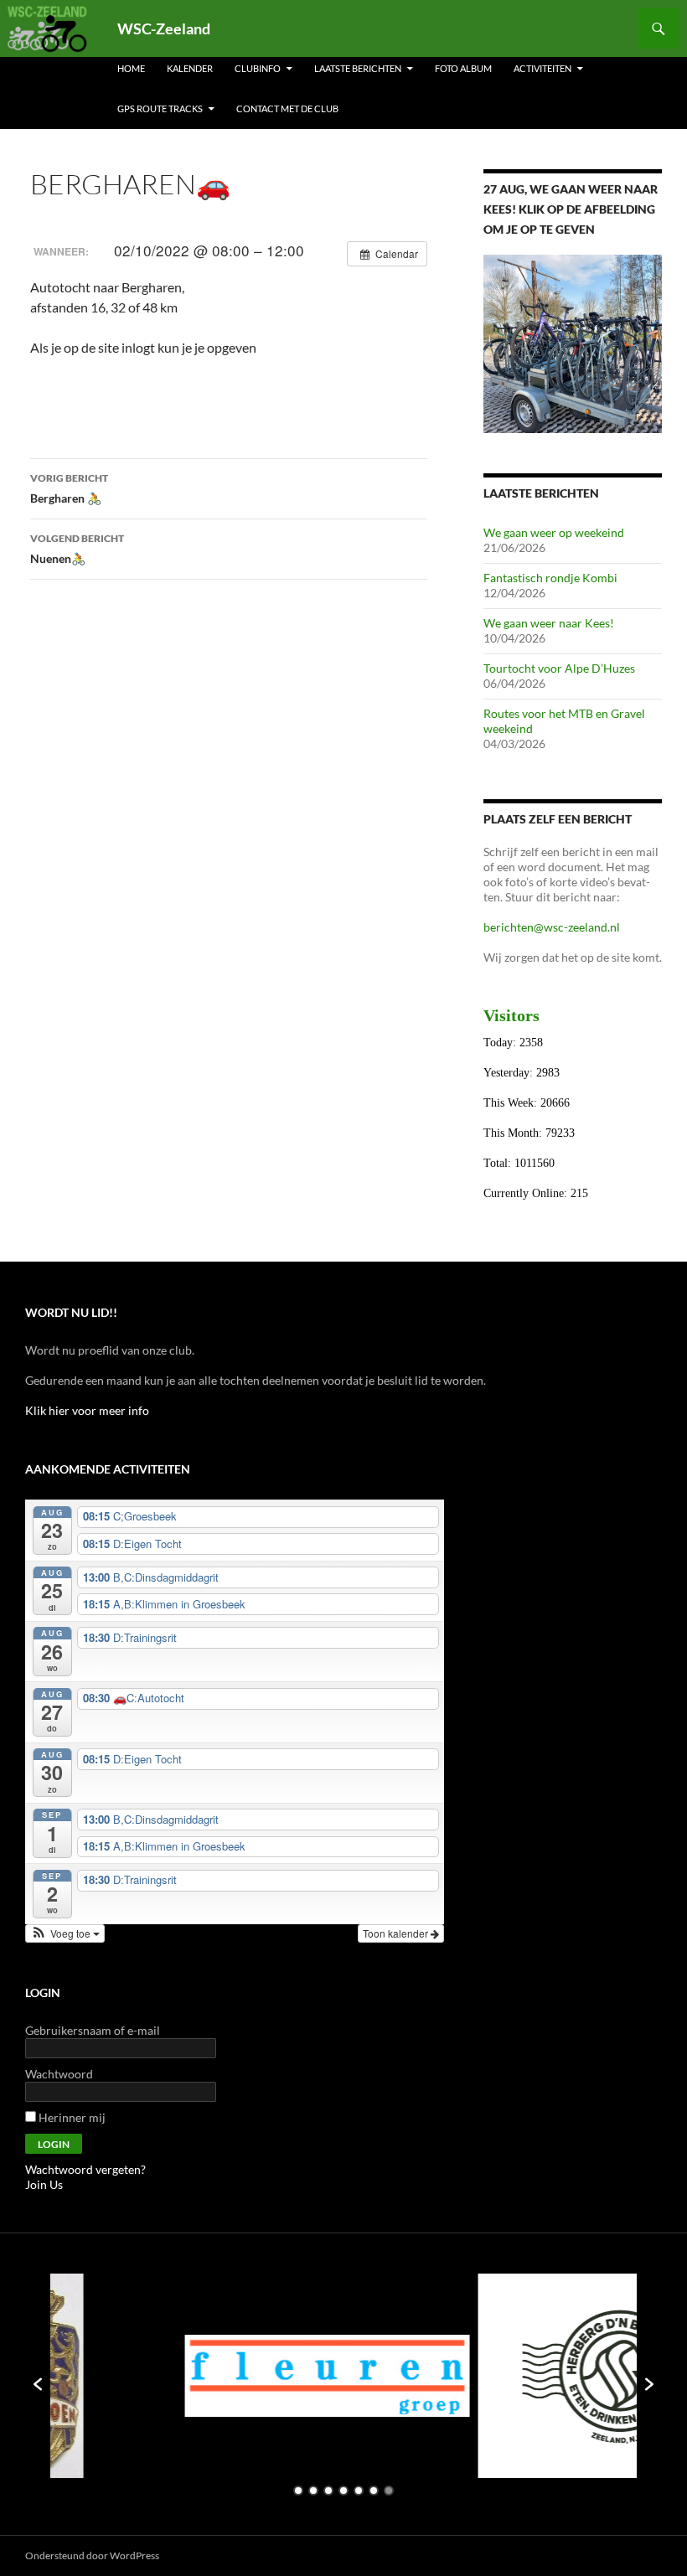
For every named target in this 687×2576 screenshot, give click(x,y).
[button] (65, 1933)
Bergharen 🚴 (69, 488)
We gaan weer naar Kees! (549, 623)
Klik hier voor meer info (87, 1410)
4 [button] (343, 2491)
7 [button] (389, 2491)
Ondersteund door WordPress (92, 2555)
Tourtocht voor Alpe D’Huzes (559, 668)
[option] (223, 2376)
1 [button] (298, 2491)
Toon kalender (397, 1933)
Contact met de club (287, 108)
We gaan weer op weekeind (554, 532)
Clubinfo (258, 68)
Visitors (511, 1015)
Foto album (463, 68)
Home (131, 68)
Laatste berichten (358, 68)
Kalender (190, 68)
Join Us (44, 2184)
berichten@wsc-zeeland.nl (552, 927)
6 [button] (374, 2491)
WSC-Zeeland (164, 28)
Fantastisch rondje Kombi (550, 578)
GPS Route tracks (160, 108)
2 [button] (313, 2491)
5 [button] (359, 2491)
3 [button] (328, 2491)
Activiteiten (542, 68)
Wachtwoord (59, 2074)
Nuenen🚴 (77, 549)
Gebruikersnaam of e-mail (93, 2030)
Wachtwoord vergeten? (85, 2169)
